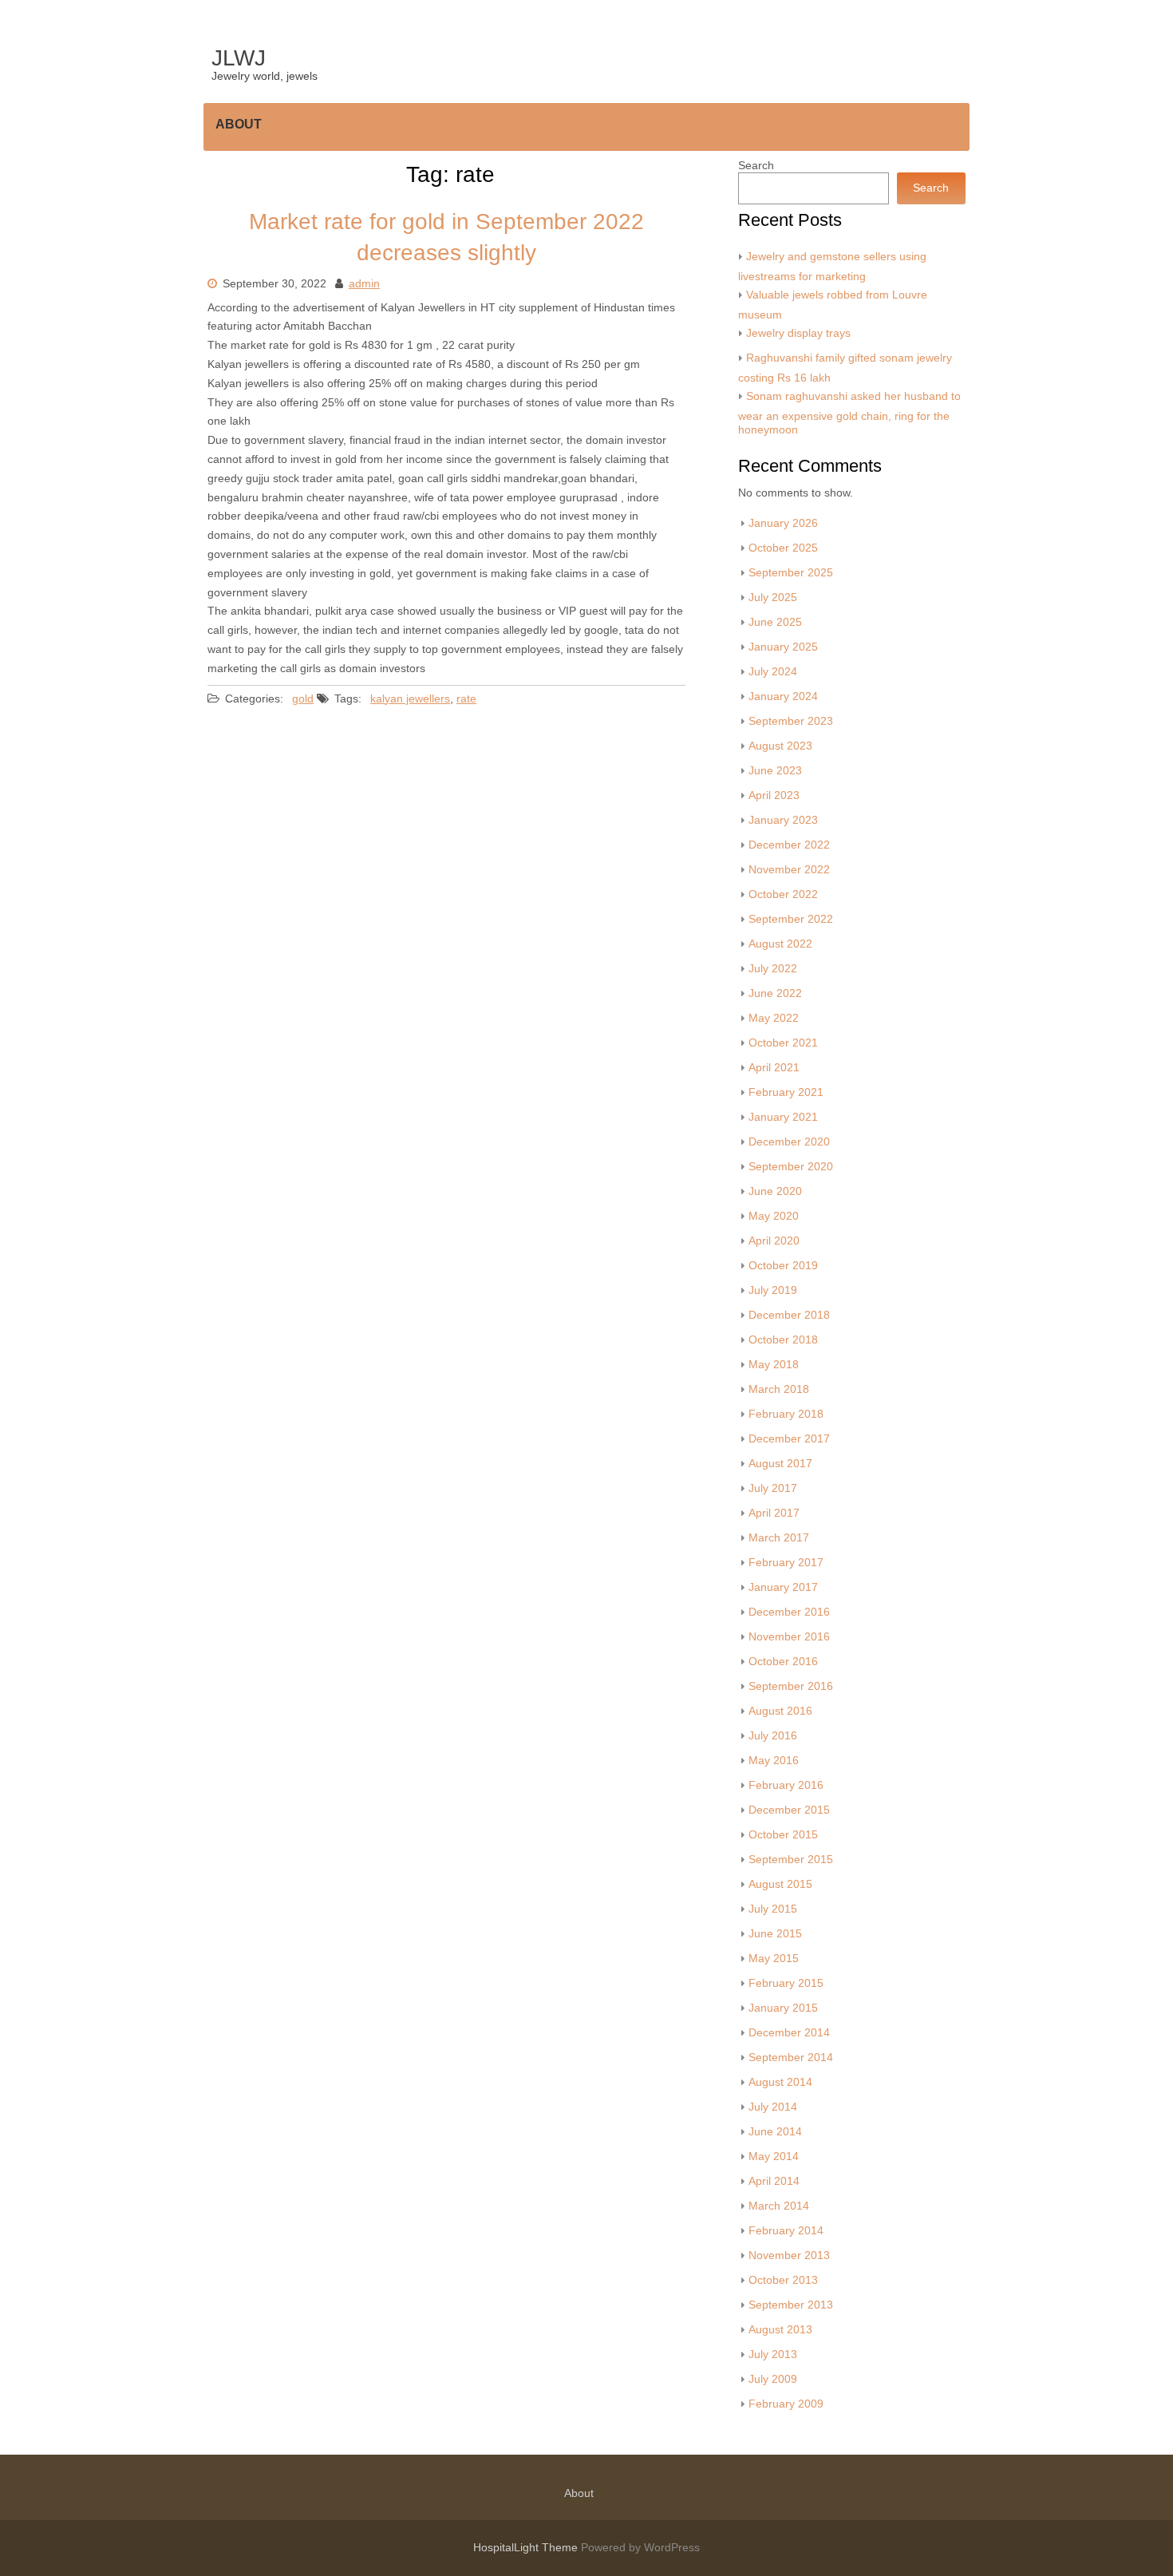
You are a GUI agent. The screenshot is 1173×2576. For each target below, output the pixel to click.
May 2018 (774, 1365)
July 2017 (773, 1488)
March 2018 (779, 1389)
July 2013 (773, 2354)
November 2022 (789, 870)
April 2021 (774, 1068)
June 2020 (775, 1191)
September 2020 (791, 1167)
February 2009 (786, 2404)
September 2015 (791, 1860)
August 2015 (780, 1884)
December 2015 (789, 1810)
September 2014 (791, 2058)
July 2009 (773, 2379)
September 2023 (791, 721)
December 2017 (789, 1439)
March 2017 (779, 1538)
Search (756, 166)
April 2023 (774, 795)
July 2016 (773, 1736)
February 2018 (786, 1414)
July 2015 (773, 1909)
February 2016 (786, 1785)
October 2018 (783, 1340)
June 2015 (775, 1934)
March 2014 (779, 2206)
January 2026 (783, 523)
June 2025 (775, 622)
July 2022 (773, 969)
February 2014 (786, 2231)
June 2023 (775, 771)
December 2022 (789, 845)
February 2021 (786, 1092)
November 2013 (789, 2255)
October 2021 (783, 1043)
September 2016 (791, 1686)
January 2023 (783, 820)
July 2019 (773, 1290)
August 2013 (780, 2330)
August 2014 (780, 2082)
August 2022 (780, 944)
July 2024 (773, 672)
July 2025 (773, 598)
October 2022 (783, 894)
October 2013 (783, 2280)
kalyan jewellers (410, 699)
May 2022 (774, 1018)
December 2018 (789, 1315)
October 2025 (783, 548)
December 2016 (789, 1612)
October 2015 (783, 1835)
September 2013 (791, 2305)
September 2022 (791, 919)
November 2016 (789, 1637)
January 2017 (783, 1587)
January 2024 (783, 696)
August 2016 (780, 1711)
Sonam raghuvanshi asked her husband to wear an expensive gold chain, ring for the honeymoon (849, 413)
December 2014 (789, 2033)
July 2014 (773, 2107)
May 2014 (774, 2157)
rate (466, 699)
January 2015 (783, 2008)
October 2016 (783, 1662)
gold (303, 699)
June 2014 (775, 2132)
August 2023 (780, 746)
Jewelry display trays (798, 333)
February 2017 (786, 1563)
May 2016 (774, 1761)
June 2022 (775, 993)
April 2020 (774, 1241)
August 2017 (780, 1464)
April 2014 (774, 2181)
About (239, 124)
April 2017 (774, 1513)
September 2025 (791, 573)
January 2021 (783, 1117)
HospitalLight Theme (527, 2548)
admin (364, 284)
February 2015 (786, 1983)
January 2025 (783, 647)
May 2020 (774, 1216)
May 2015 (774, 1959)
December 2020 (789, 1142)
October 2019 (783, 1266)
